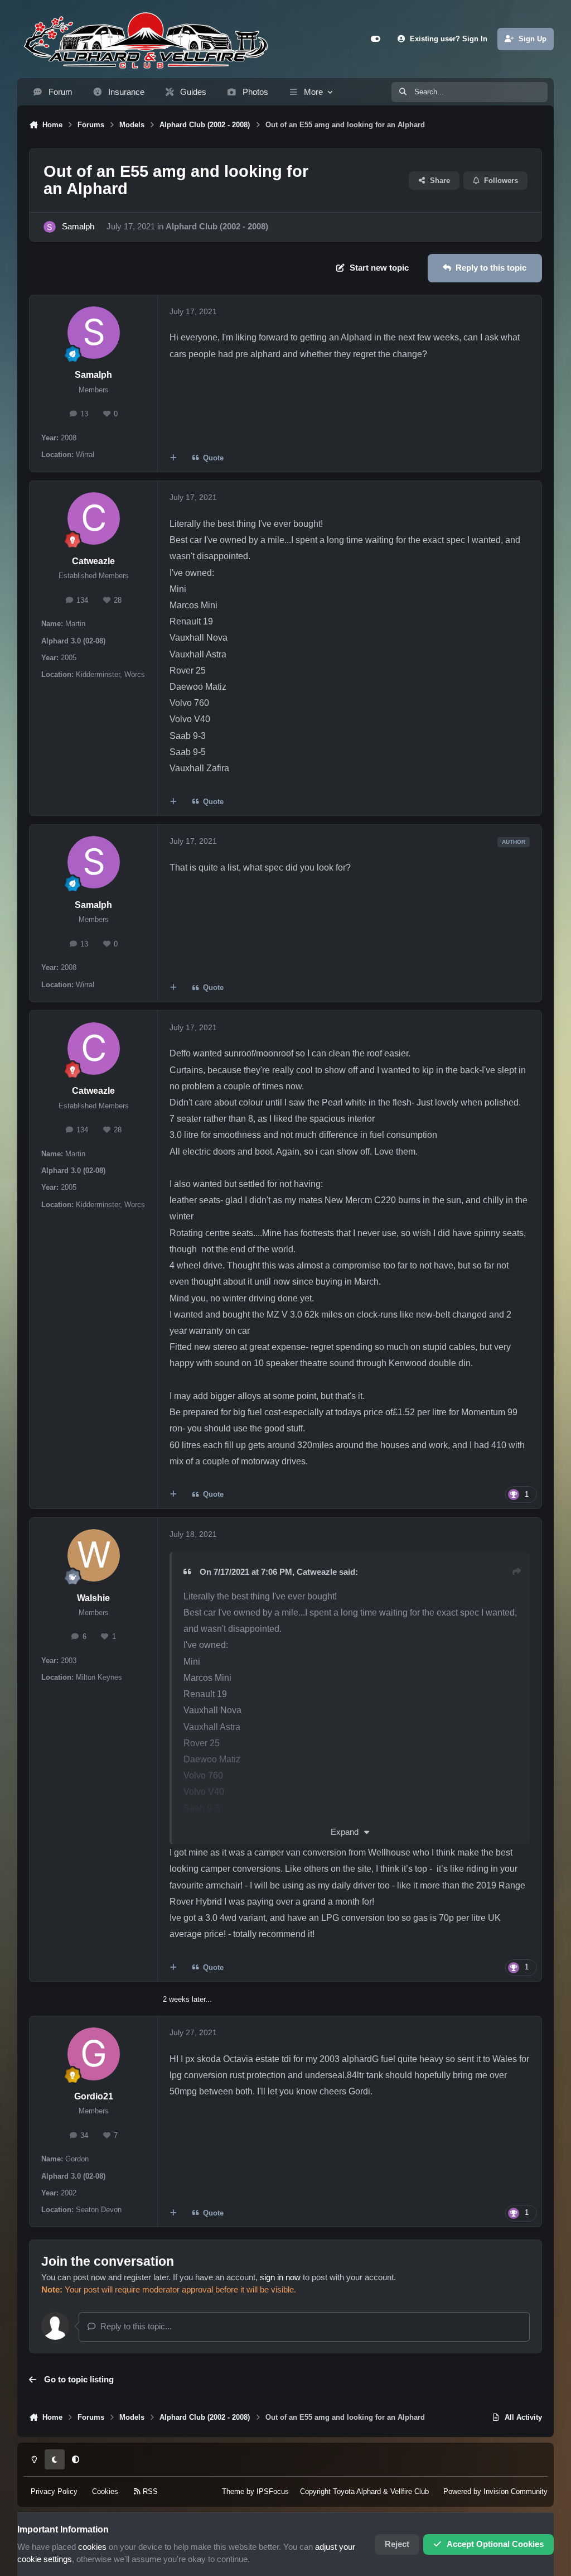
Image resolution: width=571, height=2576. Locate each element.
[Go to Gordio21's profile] (94, 2054)
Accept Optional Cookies (495, 2544)
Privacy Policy (54, 2491)
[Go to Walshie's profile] (94, 1555)
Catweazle (93, 561)
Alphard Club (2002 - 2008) (217, 227)
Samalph (78, 227)
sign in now (280, 2277)
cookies (92, 2547)
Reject (397, 2544)
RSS (149, 2491)
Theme (233, 2491)
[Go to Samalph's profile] (50, 227)
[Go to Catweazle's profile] (94, 518)
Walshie (93, 1598)
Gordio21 (94, 2096)
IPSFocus (273, 2491)
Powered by (495, 2491)
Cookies (105, 2491)
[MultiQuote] (173, 458)
